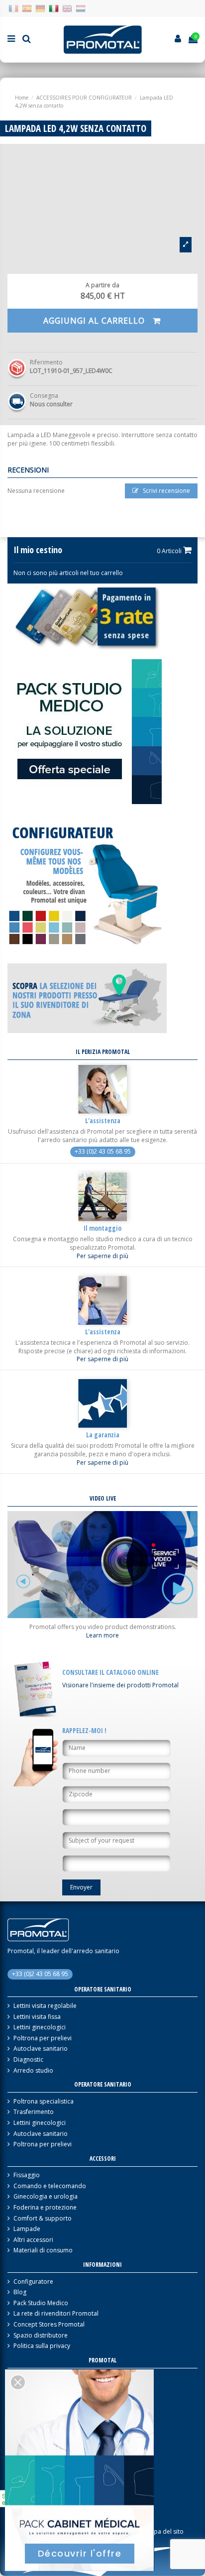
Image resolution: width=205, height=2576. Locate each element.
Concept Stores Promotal (49, 2325)
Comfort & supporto (43, 2219)
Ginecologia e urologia (46, 2197)
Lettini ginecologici (40, 2027)
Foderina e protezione (45, 2208)
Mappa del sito (162, 2532)
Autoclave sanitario (41, 2049)
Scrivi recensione (166, 491)
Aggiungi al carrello (95, 321)
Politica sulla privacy (42, 2346)
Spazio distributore (41, 2336)
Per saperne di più (102, 1256)
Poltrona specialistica (44, 2102)
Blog (20, 2292)
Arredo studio (33, 2071)
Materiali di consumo (43, 2250)
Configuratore (33, 2282)
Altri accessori (33, 2240)
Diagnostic (28, 2060)
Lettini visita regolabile (45, 2006)
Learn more (102, 1636)
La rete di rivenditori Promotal (56, 2314)
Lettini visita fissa (37, 2017)
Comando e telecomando (50, 2186)
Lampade (27, 2229)
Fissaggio (27, 2175)
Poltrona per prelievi (43, 2038)
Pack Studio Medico (41, 2303)
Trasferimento (34, 2112)
